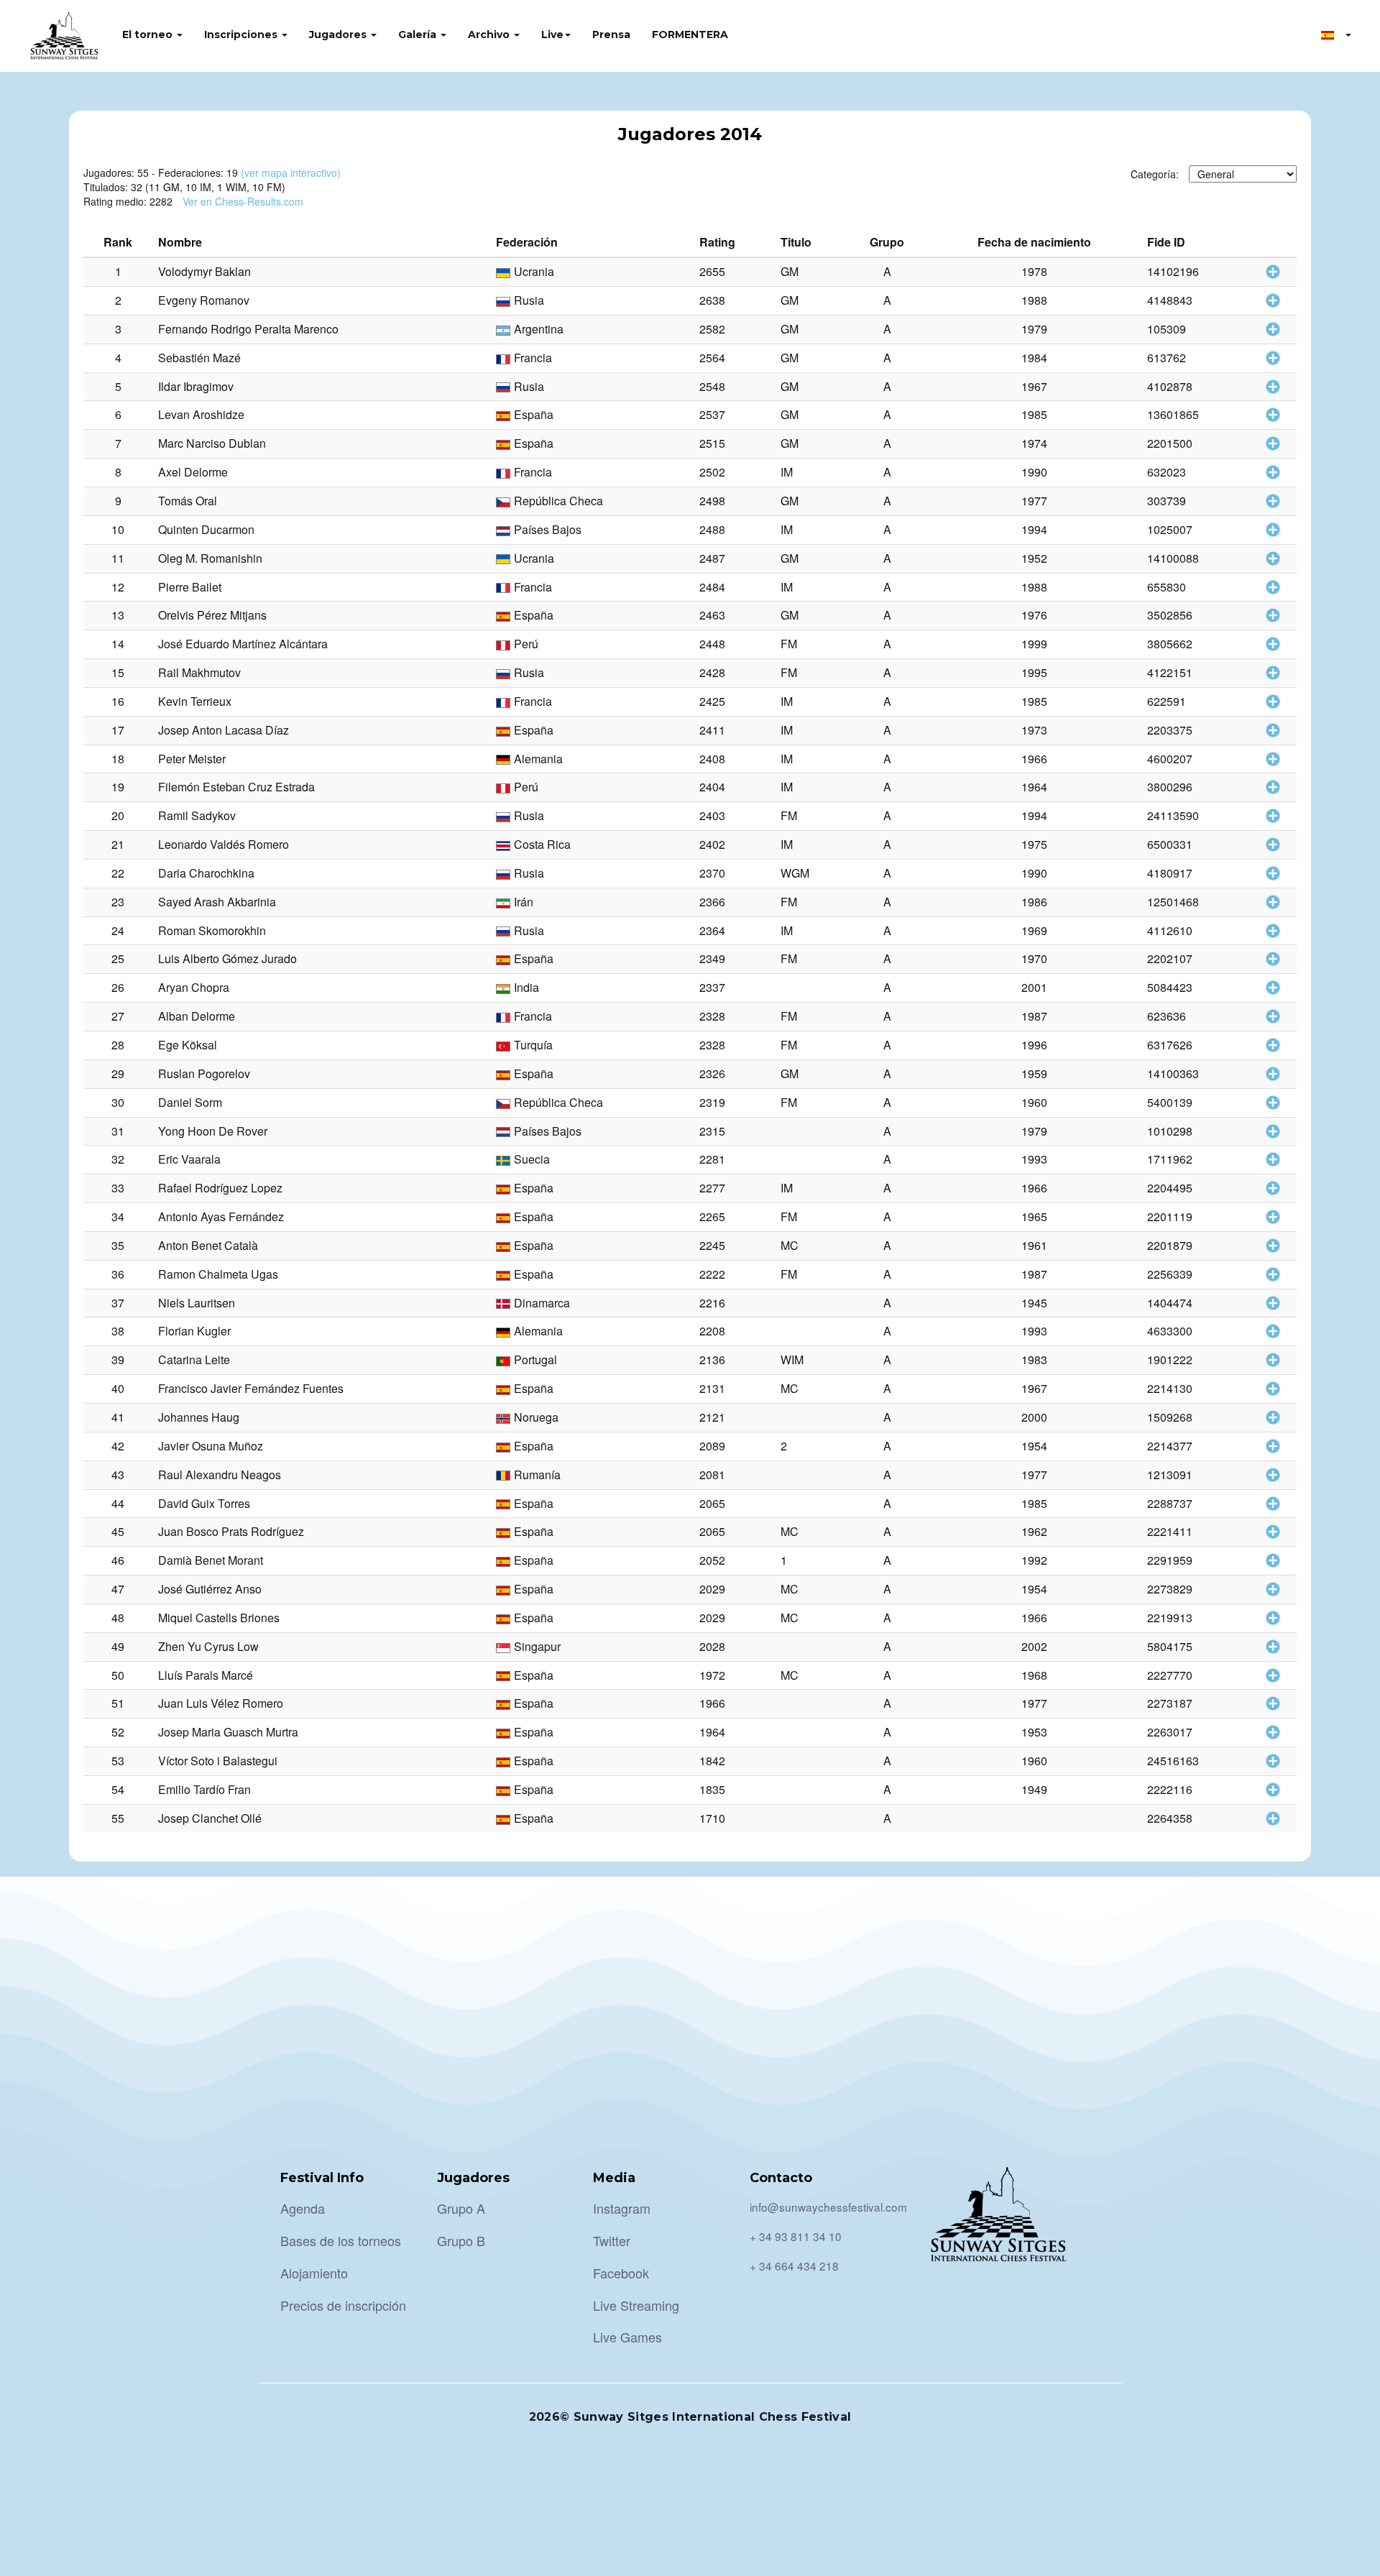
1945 (1034, 1303)
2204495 (1170, 1188)
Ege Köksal (188, 1045)
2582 (712, 329)
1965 (1034, 1216)
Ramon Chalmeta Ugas (218, 1274)
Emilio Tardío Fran (204, 1789)
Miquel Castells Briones (219, 1618)
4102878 (1170, 386)
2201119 (1170, 1216)
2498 (712, 501)
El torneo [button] (149, 34)
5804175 (1170, 1646)
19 (118, 787)
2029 (712, 1589)
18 (118, 759)
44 (118, 1503)
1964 (1034, 787)
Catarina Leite (194, 1360)
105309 (1167, 329)
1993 (1034, 1159)
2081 (712, 1475)
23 (118, 902)
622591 (1167, 701)
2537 (712, 414)
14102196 (1173, 271)
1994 (1034, 529)
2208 (712, 1331)
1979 (1034, 329)
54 (118, 1789)
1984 (1034, 358)
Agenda (303, 2208)
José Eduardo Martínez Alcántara (243, 644)
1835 (712, 1789)
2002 (1034, 1646)
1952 (1034, 558)
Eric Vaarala (189, 1159)
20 (118, 815)
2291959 (1170, 1560)
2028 (712, 1646)
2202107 (1170, 958)
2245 (712, 1245)
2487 (712, 558)
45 (118, 1531)
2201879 (1170, 1245)
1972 (712, 1675)
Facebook (621, 2273)
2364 (712, 930)
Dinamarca (542, 1303)
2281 (712, 1159)
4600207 (1170, 759)
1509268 (1170, 1417)
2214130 (1170, 1388)
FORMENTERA (690, 34)
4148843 (1170, 300)
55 (118, 1818)
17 (118, 730)
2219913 (1170, 1618)
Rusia (529, 300)
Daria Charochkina (206, 873)
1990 (1034, 472)
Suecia (532, 1159)
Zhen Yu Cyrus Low (208, 1646)
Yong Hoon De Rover (213, 1131)
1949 (1034, 1789)
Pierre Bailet (190, 587)
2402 (712, 844)
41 (118, 1417)
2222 (712, 1274)
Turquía (533, 1045)
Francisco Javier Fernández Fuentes (251, 1388)
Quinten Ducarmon (206, 529)
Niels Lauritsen (197, 1303)
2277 (712, 1188)
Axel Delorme (193, 472)
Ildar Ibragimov (196, 386)
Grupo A (461, 2208)
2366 (712, 902)
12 (118, 587)
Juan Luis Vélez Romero (221, 1703)
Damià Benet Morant (211, 1560)
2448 (712, 644)
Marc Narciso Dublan (212, 443)
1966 (1034, 759)
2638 (712, 300)
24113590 (1173, 815)
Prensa (611, 34)
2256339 (1170, 1274)
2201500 (1170, 443)
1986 (1034, 902)
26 (118, 987)
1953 (1034, 1732)
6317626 (1170, 1045)
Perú (526, 644)
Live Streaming (636, 2305)
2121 (712, 1417)
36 (118, 1274)
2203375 (1170, 730)
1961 (1034, 1245)
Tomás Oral (188, 501)
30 (118, 1102)
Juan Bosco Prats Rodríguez (231, 1531)
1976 (1034, 615)
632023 (1167, 472)
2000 (1034, 1417)
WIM (792, 1360)
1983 (1034, 1360)
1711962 (1170, 1159)
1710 (712, 1818)
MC (790, 1245)
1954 (1034, 1446)
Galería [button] (419, 34)
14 (118, 644)
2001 (1034, 987)
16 (118, 701)
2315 (712, 1131)
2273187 (1170, 1703)
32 (118, 1159)
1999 (1034, 644)
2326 (712, 1073)
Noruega (536, 1417)
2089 (712, 1446)
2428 (712, 672)
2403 (712, 815)
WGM (795, 873)
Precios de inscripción (343, 2305)
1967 (1034, 386)
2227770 (1170, 1675)
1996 (1034, 1045)
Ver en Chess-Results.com (243, 201)
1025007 (1170, 529)
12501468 (1173, 902)
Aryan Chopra (194, 987)
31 (118, 1131)
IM (787, 472)
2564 (712, 358)
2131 (712, 1388)
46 (118, 1560)
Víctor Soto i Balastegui (218, 1761)
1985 (1034, 414)
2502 (712, 472)
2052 (712, 1560)
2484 (712, 587)
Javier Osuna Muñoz (211, 1446)
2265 (712, 1216)
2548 (712, 386)
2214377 (1170, 1446)
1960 (1034, 1102)
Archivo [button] (490, 34)
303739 (1167, 501)
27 (118, 1016)
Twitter (612, 2240)
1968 (1034, 1675)
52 (118, 1732)
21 (118, 844)
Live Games (627, 2337)
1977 (1034, 501)
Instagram (622, 2208)
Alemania (538, 759)
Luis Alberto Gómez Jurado (227, 958)
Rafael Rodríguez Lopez (220, 1188)
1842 (712, 1761)
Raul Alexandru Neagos (220, 1475)
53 (118, 1761)
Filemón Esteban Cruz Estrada (236, 787)
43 (118, 1475)
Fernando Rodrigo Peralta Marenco (248, 329)
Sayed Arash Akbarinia (217, 902)
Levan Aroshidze (201, 414)
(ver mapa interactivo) (291, 172)
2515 (712, 443)
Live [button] (552, 34)
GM (790, 271)
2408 (712, 759)
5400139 (1170, 1102)
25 (118, 958)
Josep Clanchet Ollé (210, 1818)
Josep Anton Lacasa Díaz (224, 730)
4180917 (1170, 873)
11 (118, 558)
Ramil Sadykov (197, 815)
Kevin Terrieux (195, 701)
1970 (1034, 958)
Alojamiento (314, 2273)
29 (118, 1073)
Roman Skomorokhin (212, 930)
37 (118, 1303)
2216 (712, 1303)
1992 (1034, 1560)
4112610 (1170, 930)
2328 (712, 1016)
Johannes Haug (199, 1417)
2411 (712, 730)
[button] (1336, 34)
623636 (1167, 1016)
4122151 (1170, 672)
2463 (712, 615)
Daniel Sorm (190, 1102)
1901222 (1170, 1360)
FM (789, 644)
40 (118, 1388)
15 (118, 672)
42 (118, 1446)
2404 (712, 787)
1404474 (1170, 1303)
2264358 (1170, 1818)
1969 (1034, 930)
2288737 (1170, 1503)
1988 (1034, 300)
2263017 (1170, 1732)
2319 (712, 1102)
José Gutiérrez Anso (210, 1589)
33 (118, 1188)
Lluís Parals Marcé (206, 1675)
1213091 (1170, 1475)
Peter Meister (192, 759)
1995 (1034, 672)
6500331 (1170, 844)
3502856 (1170, 615)
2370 (712, 873)
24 (118, 930)
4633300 (1170, 1331)
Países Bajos (548, 529)
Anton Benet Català (208, 1245)
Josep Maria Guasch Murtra (228, 1732)
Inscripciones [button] (242, 34)
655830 (1167, 587)
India (526, 987)
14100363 (1173, 1073)
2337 (712, 987)
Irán (524, 902)
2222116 (1170, 1789)
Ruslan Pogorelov (204, 1073)
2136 (712, 1360)
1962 (1034, 1531)
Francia (533, 358)
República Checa (558, 501)
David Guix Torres (204, 1503)
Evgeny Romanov (204, 300)
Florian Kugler (194, 1331)
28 (118, 1045)
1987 (1034, 1016)
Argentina (539, 329)
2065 (712, 1503)
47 (118, 1589)
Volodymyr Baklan (204, 271)
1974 (1034, 443)
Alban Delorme (197, 1016)
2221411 (1170, 1531)
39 (118, 1360)
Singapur (537, 1646)
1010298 (1170, 1131)
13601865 (1173, 414)
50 (118, 1675)
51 (118, 1703)
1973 (1034, 730)
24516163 (1173, 1761)
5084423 (1170, 987)
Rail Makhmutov (199, 672)
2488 (712, 529)
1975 (1034, 844)
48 (118, 1618)
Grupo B (461, 2240)
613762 (1167, 358)
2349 (712, 958)
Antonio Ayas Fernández (221, 1216)
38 (118, 1331)
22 (118, 873)
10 (118, 529)
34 (118, 1216)
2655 (712, 271)
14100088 (1173, 558)
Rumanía (537, 1475)
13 (118, 615)
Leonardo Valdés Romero (224, 844)
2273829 (1170, 1589)
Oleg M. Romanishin (210, 558)
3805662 (1170, 644)
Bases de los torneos (341, 2240)
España (534, 414)
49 (118, 1646)
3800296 (1170, 787)
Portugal (535, 1360)
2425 (712, 701)
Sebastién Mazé (199, 358)
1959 (1034, 1073)
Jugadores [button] (339, 34)
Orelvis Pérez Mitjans (212, 615)
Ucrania (534, 271)
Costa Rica (542, 844)
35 (118, 1245)
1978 (1034, 271)
